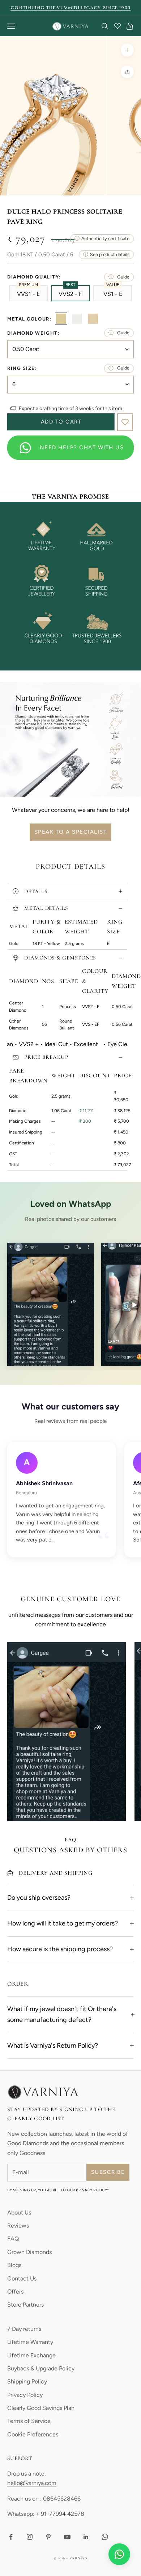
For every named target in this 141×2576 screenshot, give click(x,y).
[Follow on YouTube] (67, 2537)
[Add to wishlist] (125, 422)
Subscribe (108, 2172)
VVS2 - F (70, 293)
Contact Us (22, 2278)
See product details (110, 254)
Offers (15, 2292)
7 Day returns (24, 2329)
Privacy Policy (25, 2395)
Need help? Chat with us (82, 447)
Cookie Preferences (33, 2434)
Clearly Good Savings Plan (41, 2408)
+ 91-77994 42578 (60, 2514)
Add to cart (61, 422)
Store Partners (25, 2305)
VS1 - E (113, 293)
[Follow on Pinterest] (48, 2537)
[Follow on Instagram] (30, 2537)
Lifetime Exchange (31, 2355)
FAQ (13, 2239)
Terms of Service (29, 2421)
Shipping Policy (27, 2381)
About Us (19, 2212)
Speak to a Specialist (71, 832)
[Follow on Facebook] (11, 2537)
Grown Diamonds (29, 2252)
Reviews (18, 2226)
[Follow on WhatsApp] (105, 2537)
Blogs (14, 2265)
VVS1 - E (28, 293)
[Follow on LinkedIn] (86, 2537)
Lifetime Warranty (30, 2342)
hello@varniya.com (32, 2483)
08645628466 (62, 2499)
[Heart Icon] (117, 26)
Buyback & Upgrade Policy (41, 2368)
